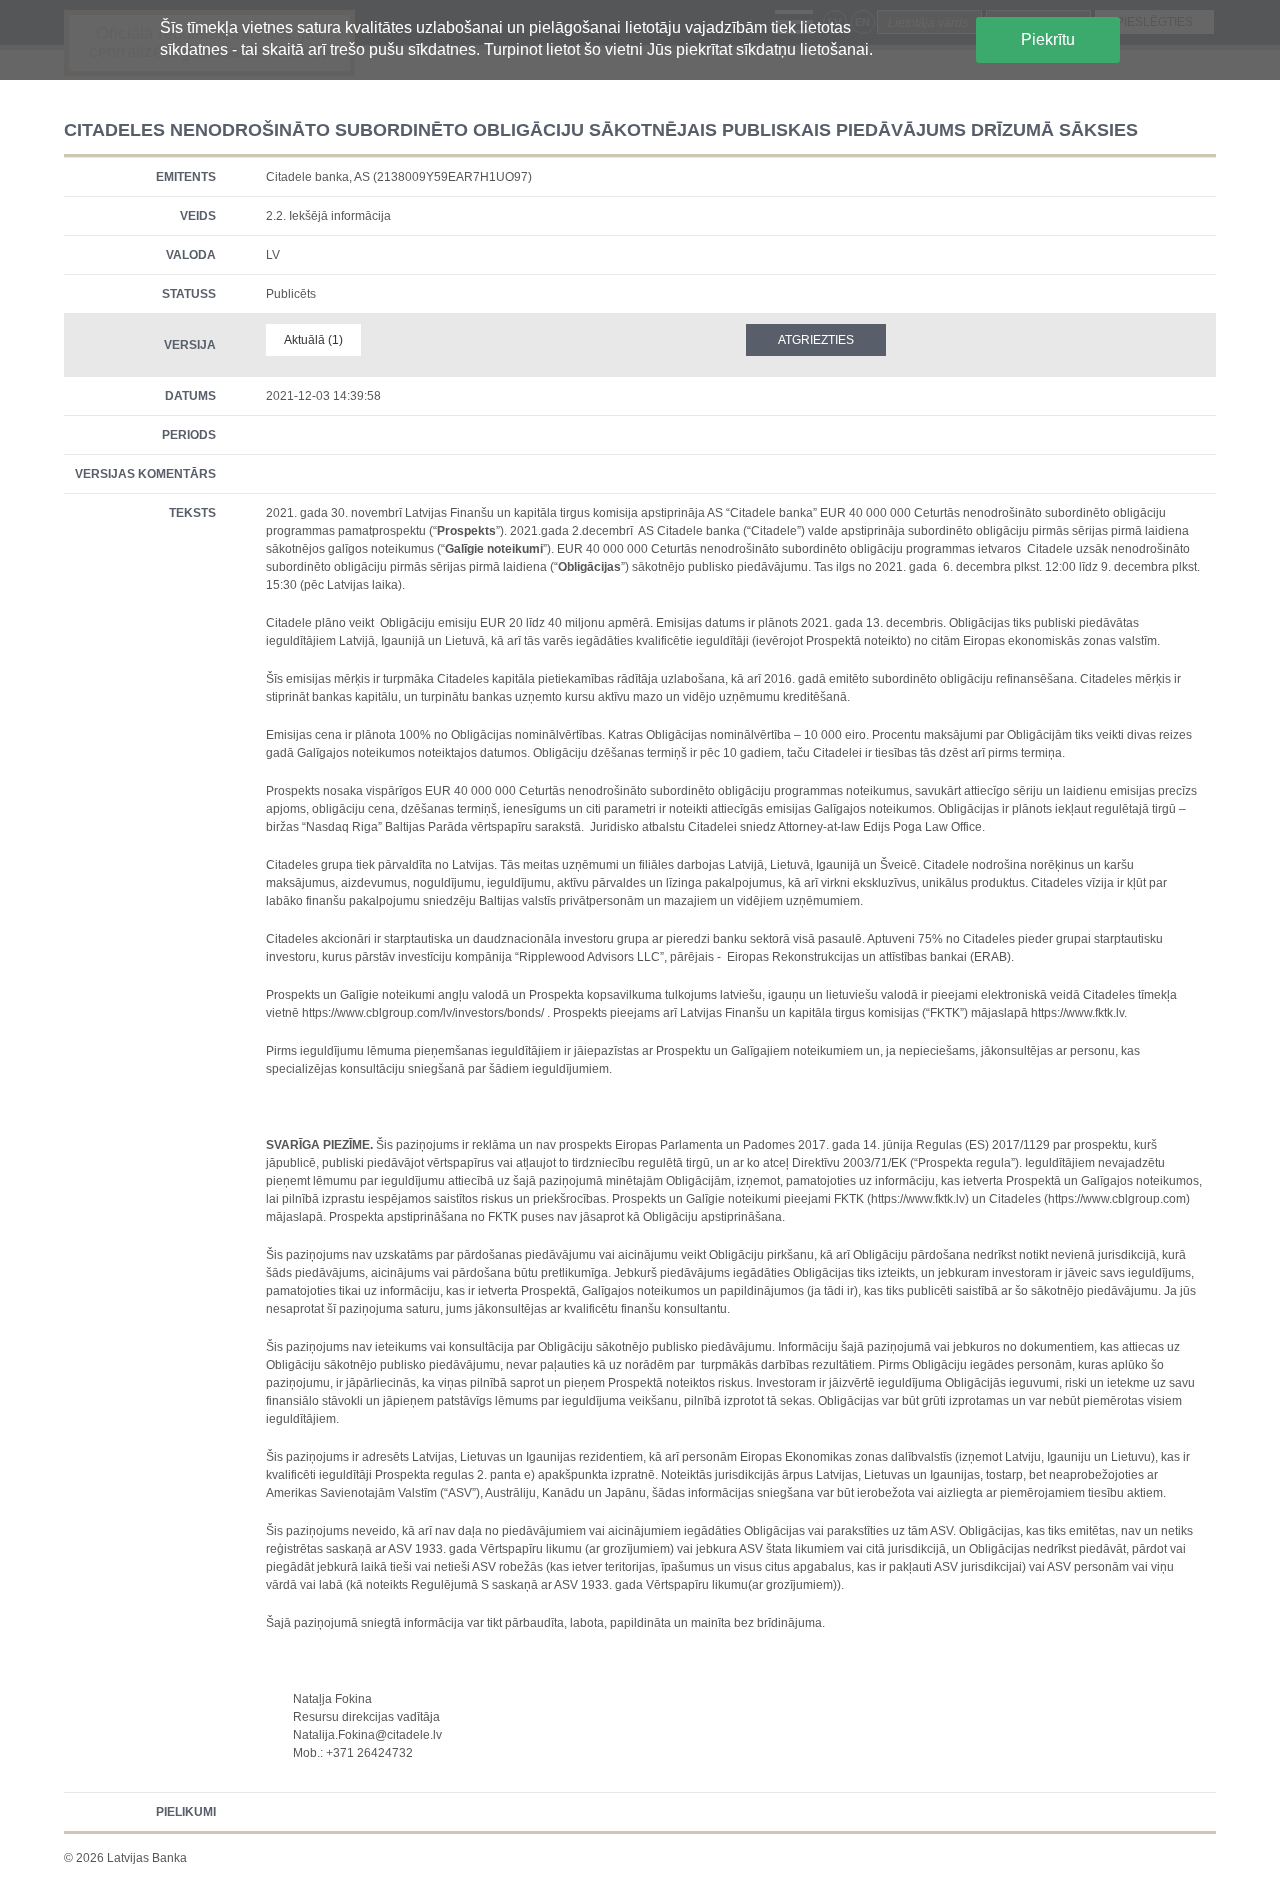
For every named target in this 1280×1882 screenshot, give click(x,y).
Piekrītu (1048, 39)
